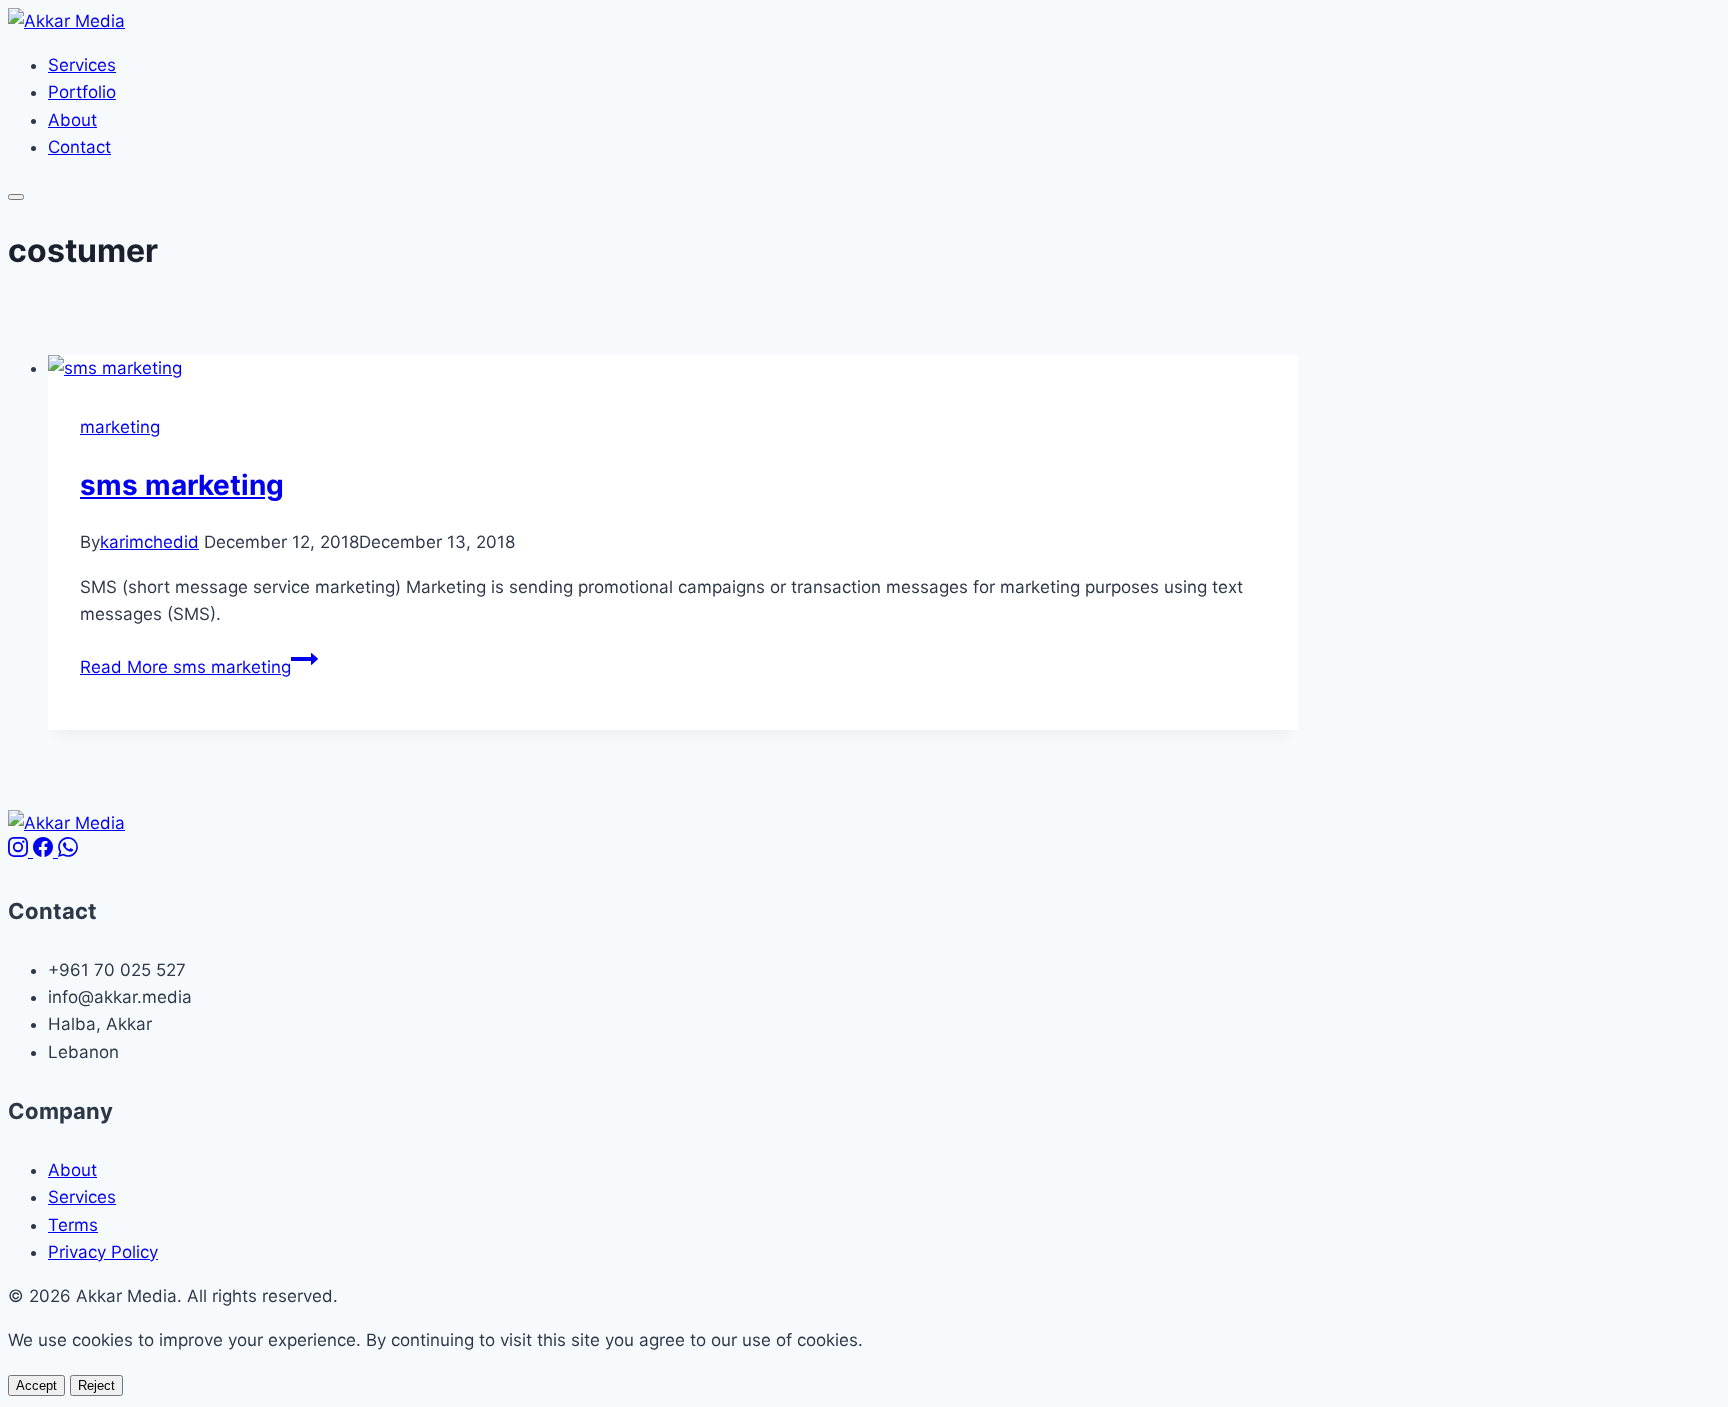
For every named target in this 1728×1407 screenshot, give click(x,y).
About (72, 120)
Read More (185, 667)
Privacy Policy (103, 1252)
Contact (79, 147)
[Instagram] (20, 851)
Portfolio (82, 92)
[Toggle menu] (16, 197)
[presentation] (673, 368)
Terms (73, 1225)
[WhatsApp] (68, 851)
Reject (96, 1385)
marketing (120, 427)
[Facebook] (45, 851)
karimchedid (149, 542)
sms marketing (182, 485)
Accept (36, 1385)
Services (82, 65)
